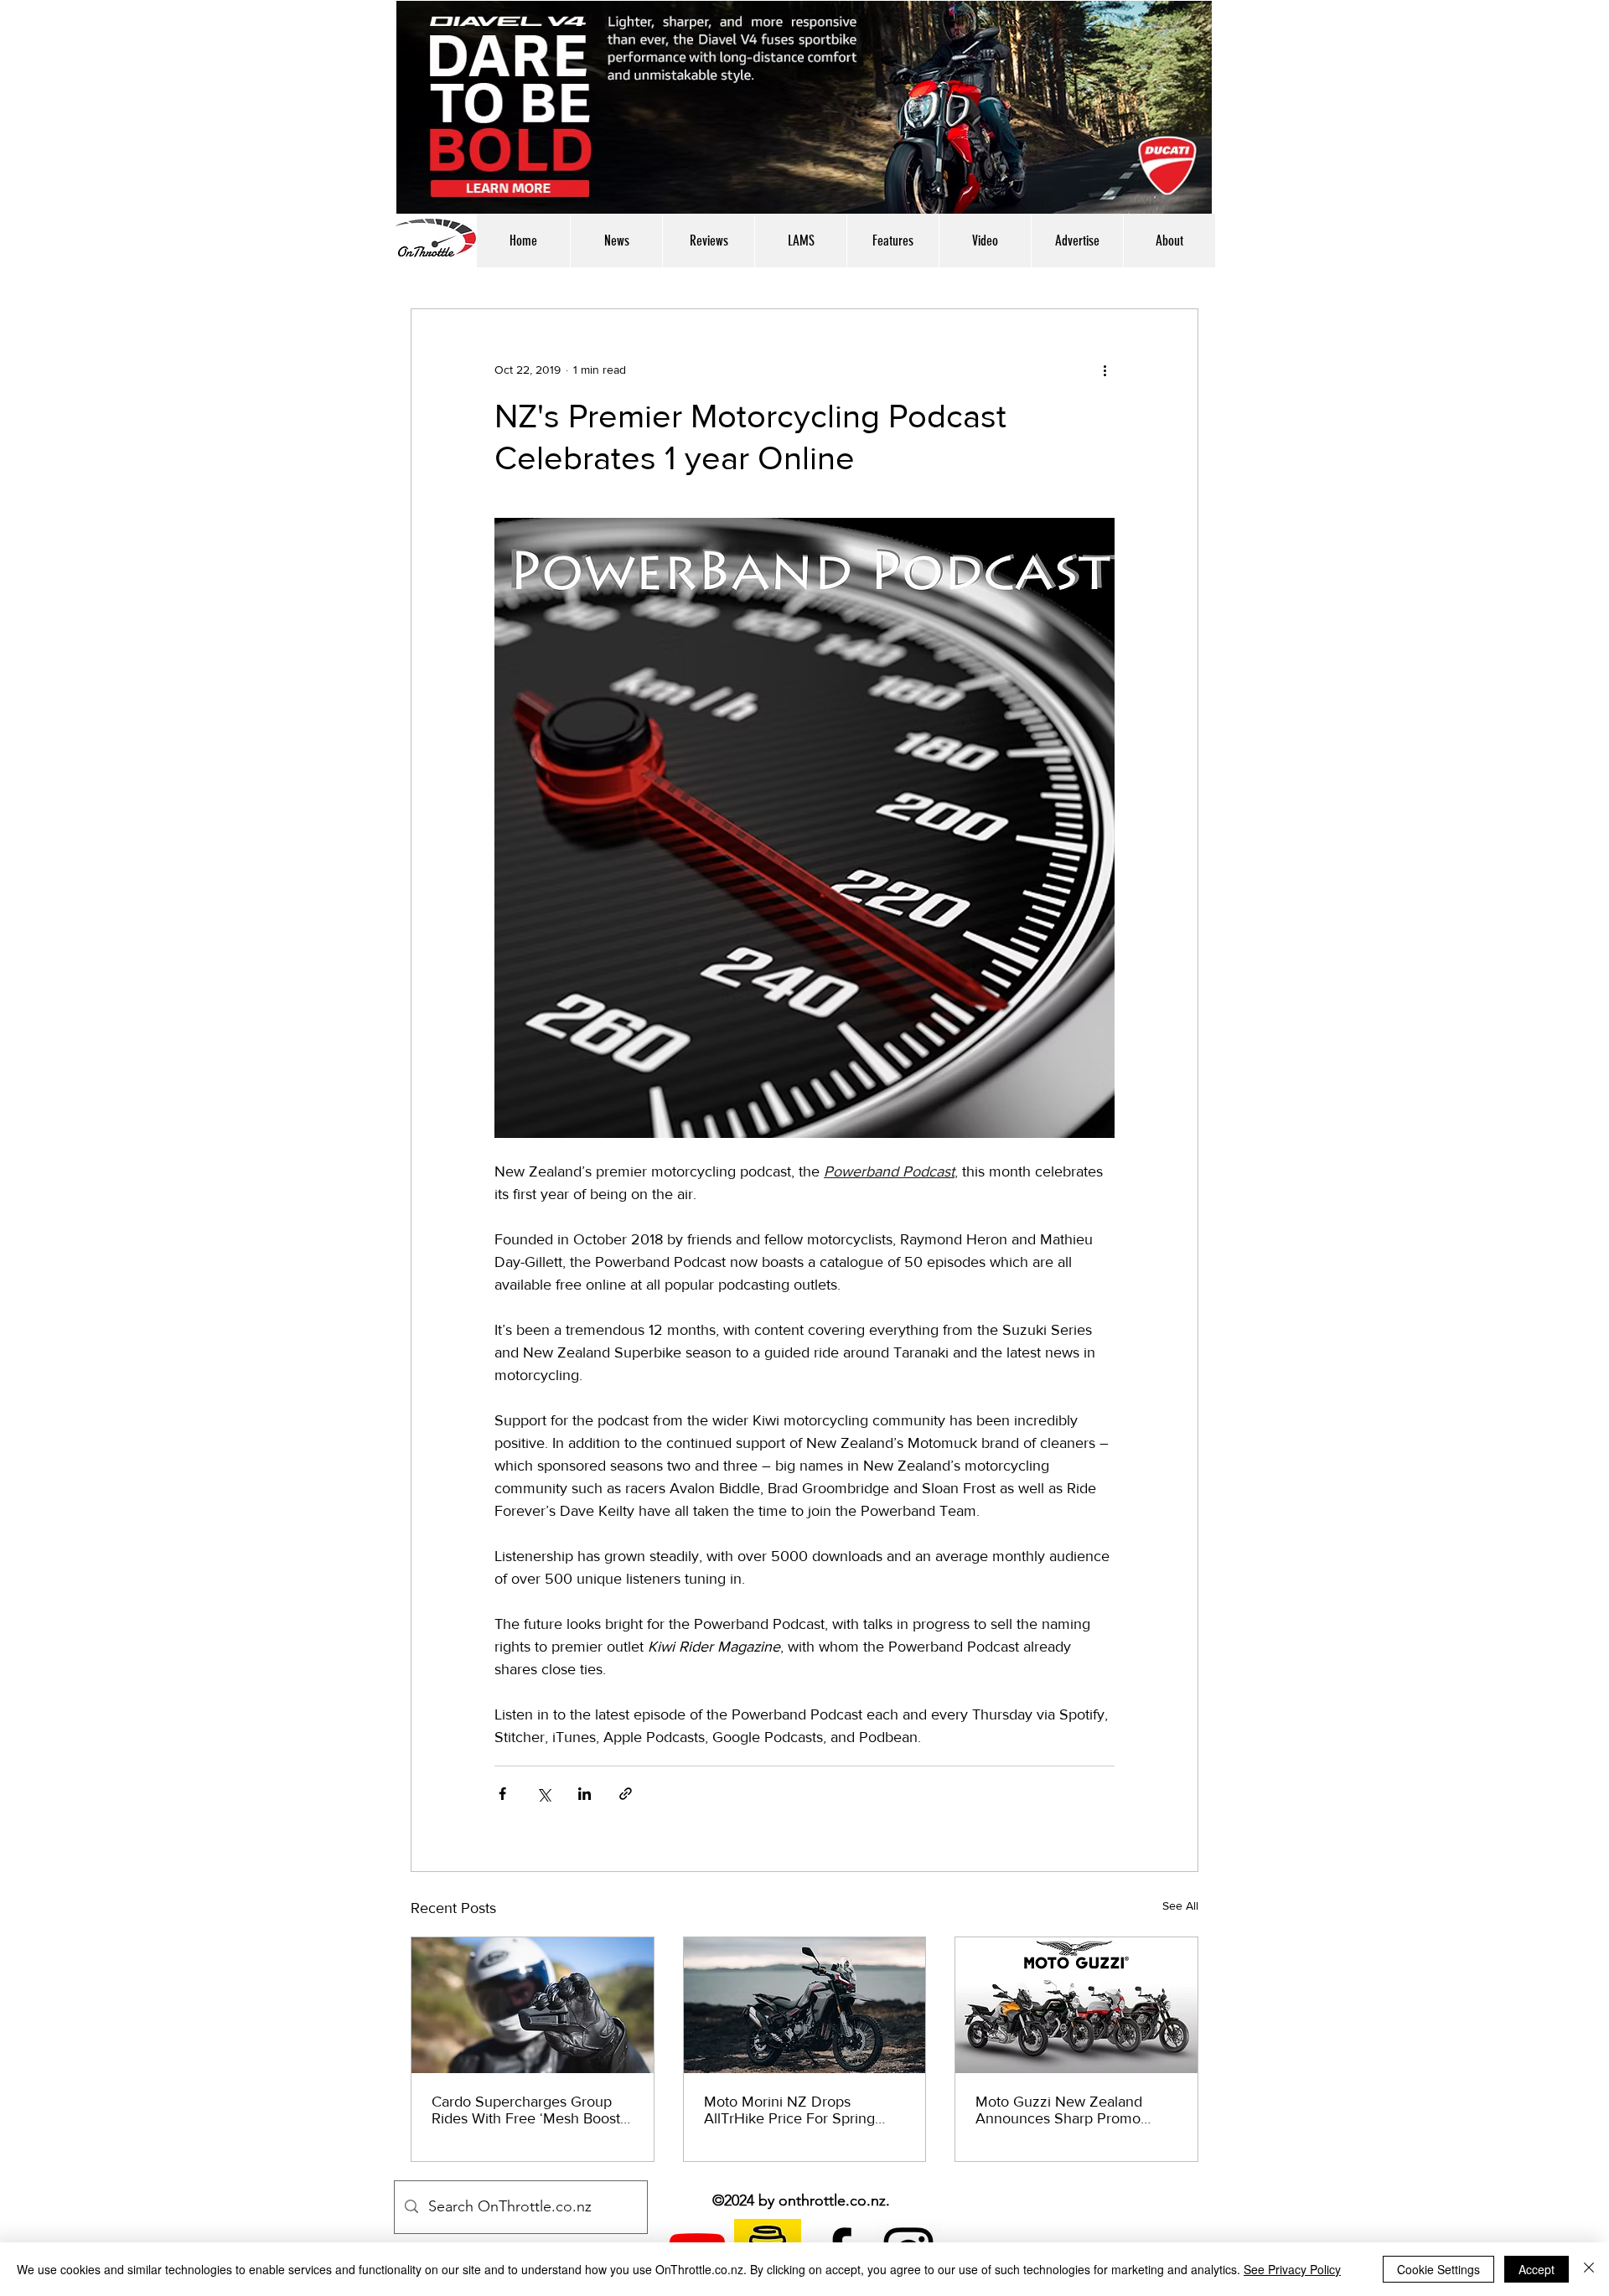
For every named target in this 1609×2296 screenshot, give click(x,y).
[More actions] (1105, 370)
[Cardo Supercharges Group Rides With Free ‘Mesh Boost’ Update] (533, 2005)
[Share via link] (626, 1794)
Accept (1537, 2269)
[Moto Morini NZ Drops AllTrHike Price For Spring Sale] (805, 2005)
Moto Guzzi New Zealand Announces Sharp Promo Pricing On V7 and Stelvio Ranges (1060, 2110)
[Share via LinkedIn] (585, 1794)
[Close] (1589, 2269)
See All (1180, 1906)
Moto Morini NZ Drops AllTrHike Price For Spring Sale (789, 2110)
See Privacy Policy (1292, 2269)
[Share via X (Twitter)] (543, 1794)
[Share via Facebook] (502, 1794)
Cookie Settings (1438, 2269)
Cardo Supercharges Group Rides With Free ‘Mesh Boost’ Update (528, 2110)
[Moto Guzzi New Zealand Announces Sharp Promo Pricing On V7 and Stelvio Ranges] (1076, 2005)
